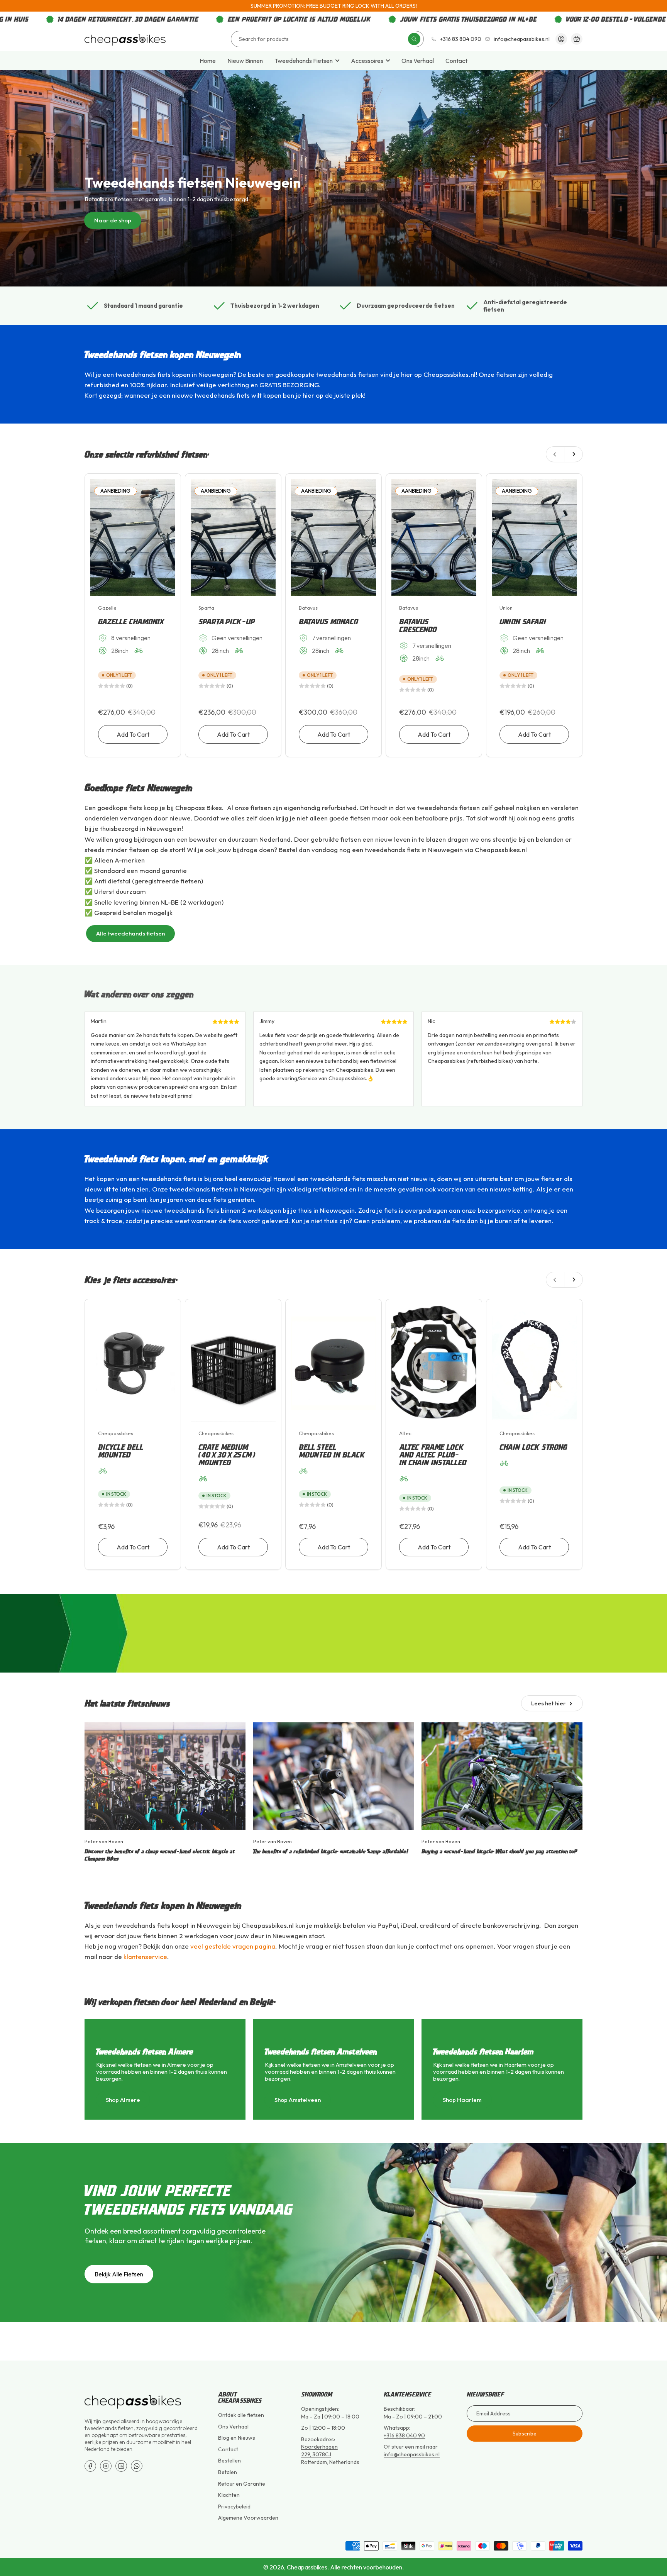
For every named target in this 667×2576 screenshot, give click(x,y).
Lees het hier (548, 1703)
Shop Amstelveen (298, 2100)
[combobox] (327, 39)
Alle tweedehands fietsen (130, 933)
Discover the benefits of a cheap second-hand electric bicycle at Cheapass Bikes (160, 1855)
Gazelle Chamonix (132, 622)
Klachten (229, 2495)
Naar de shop (113, 220)
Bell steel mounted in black (332, 1451)
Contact (456, 61)
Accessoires (367, 61)
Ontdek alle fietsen (241, 2415)
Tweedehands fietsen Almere (145, 2051)
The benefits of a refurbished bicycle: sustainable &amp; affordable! (331, 1851)
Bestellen (229, 2461)
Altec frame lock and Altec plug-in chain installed (433, 1455)
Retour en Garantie (242, 2484)
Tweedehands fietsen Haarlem (483, 2051)
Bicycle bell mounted (121, 1451)
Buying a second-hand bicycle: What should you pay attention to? (500, 1851)
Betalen (228, 2472)
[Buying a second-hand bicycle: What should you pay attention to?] (502, 1776)
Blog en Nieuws (237, 2438)
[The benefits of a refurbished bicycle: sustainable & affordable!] (334, 1776)
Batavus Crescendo (418, 625)
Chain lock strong (534, 1447)
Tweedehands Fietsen (304, 61)
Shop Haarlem (462, 2100)
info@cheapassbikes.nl (522, 39)
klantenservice (145, 1957)
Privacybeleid (234, 2507)
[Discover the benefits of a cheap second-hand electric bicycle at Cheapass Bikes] (165, 1776)
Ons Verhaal (418, 61)
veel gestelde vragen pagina (233, 1946)
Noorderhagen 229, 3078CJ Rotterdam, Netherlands (330, 2454)
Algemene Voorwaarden (248, 2518)
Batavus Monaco (329, 622)
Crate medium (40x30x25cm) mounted (227, 1455)
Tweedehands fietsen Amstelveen (321, 2051)
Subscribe (525, 2434)
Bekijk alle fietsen (119, 2274)
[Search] (414, 39)
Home (208, 61)
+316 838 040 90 (404, 2435)
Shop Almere (123, 2100)
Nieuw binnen (245, 61)
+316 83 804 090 (461, 39)
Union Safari (523, 622)
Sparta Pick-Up (227, 622)
